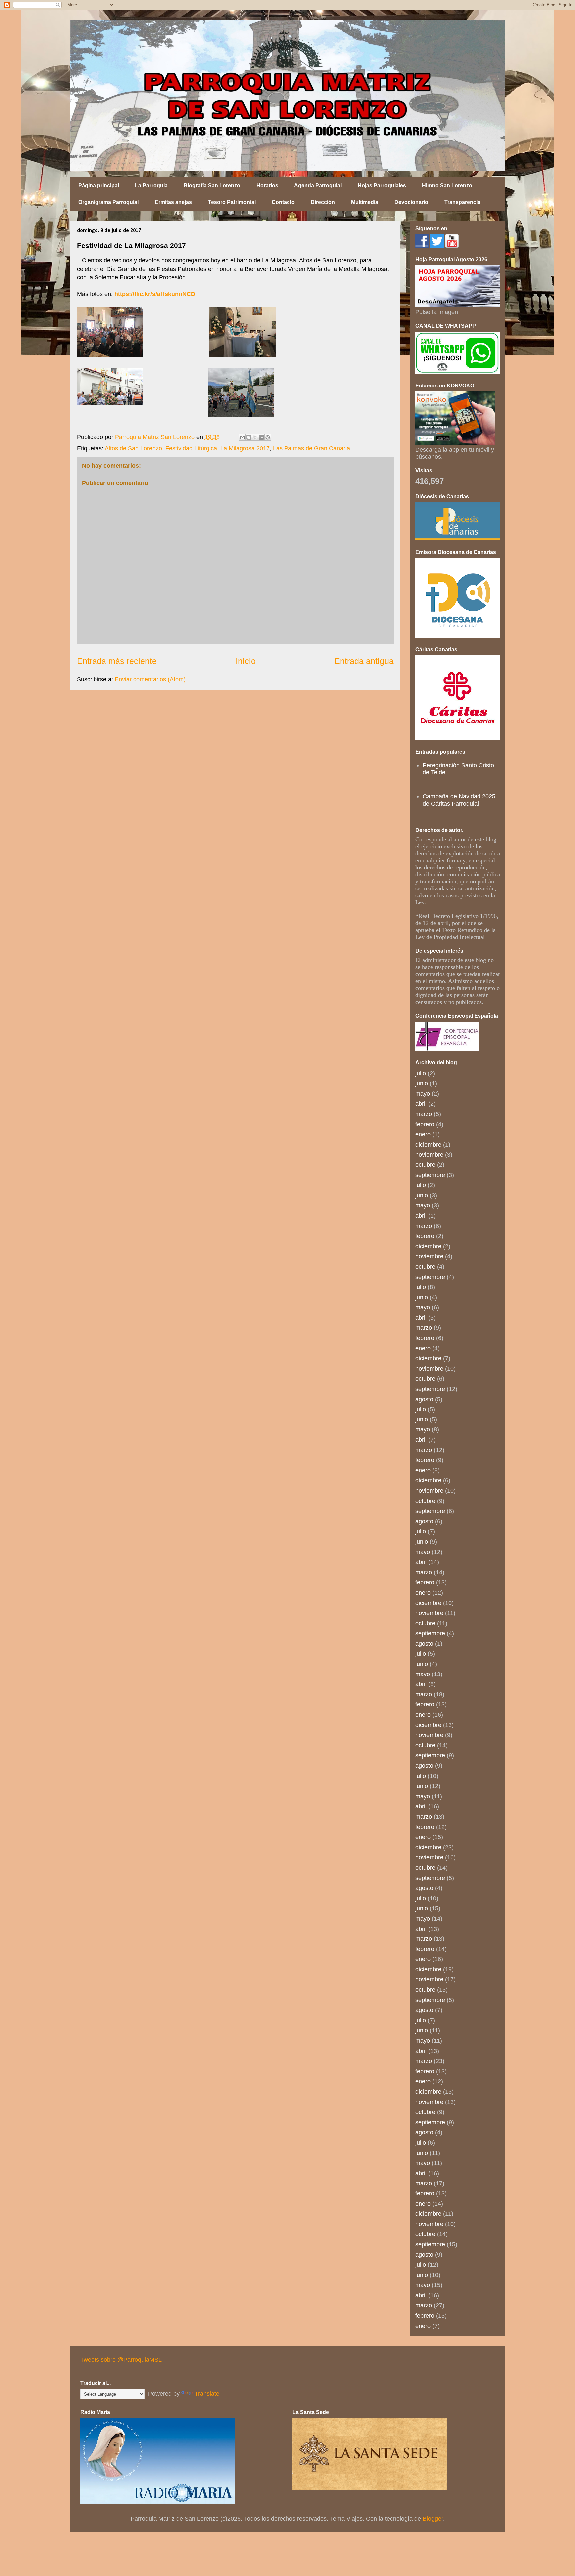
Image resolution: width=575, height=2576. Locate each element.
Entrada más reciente (117, 661)
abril (421, 1104)
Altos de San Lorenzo (133, 448)
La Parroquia (151, 186)
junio (422, 1083)
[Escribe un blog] (249, 437)
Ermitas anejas (173, 202)
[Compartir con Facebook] (261, 437)
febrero (425, 1124)
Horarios (267, 186)
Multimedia (365, 202)
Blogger (433, 2519)
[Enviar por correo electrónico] (242, 437)
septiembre (430, 1175)
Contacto (283, 202)
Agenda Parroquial (318, 186)
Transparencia (462, 202)
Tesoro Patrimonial (232, 202)
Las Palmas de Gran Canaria (311, 448)
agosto (424, 1399)
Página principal (99, 186)
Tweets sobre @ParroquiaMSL (121, 2360)
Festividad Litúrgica (191, 448)
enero (423, 1134)
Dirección (323, 202)
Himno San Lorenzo (447, 186)
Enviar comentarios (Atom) (150, 679)
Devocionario (411, 202)
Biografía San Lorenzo (212, 186)
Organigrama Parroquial (108, 202)
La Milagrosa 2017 (245, 448)
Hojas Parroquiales (382, 186)
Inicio (246, 661)
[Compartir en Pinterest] (268, 437)
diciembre (428, 1145)
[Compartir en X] (255, 437)
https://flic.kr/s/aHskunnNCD (155, 294)
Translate (207, 2394)
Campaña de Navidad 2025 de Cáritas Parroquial (459, 800)
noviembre (429, 1155)
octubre (425, 1165)
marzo (424, 1114)
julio (421, 1073)
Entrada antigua (364, 661)
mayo (423, 1094)
